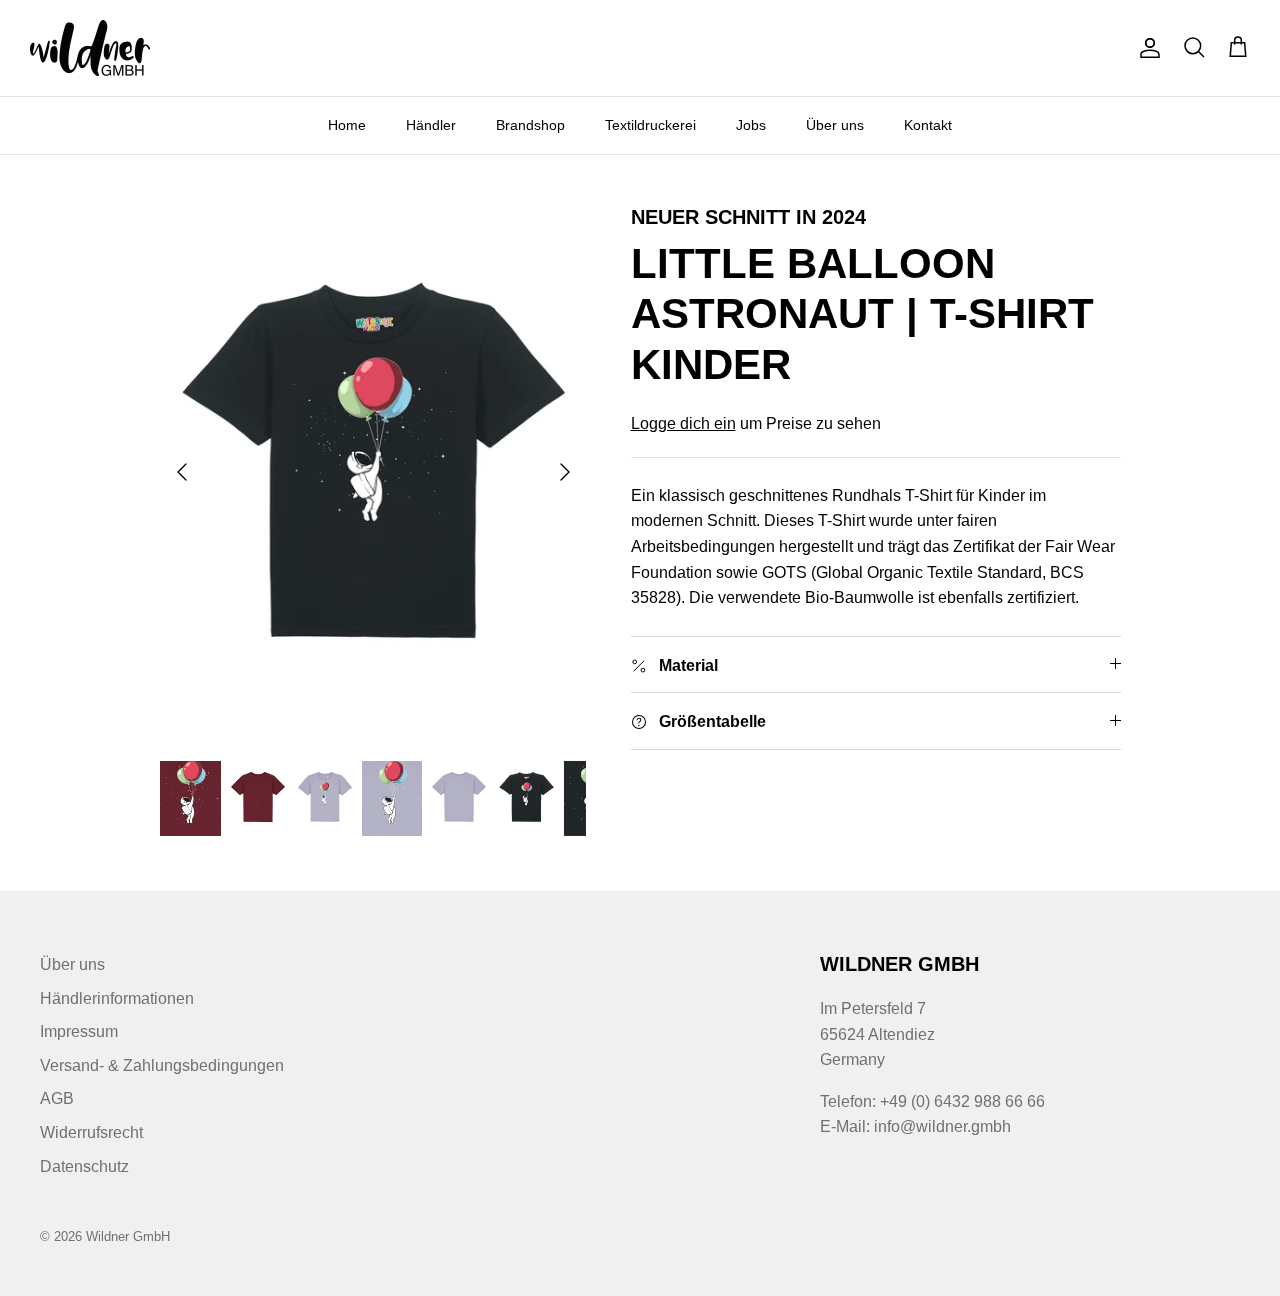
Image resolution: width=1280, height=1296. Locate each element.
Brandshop (530, 125)
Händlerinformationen (117, 998)
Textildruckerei (650, 125)
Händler (431, 125)
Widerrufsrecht (91, 1132)
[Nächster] (565, 472)
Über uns (835, 125)
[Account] (1146, 48)
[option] (373, 472)
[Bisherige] (182, 472)
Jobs (751, 125)
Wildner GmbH (128, 1236)
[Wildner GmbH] (90, 48)
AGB (57, 1098)
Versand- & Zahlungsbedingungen (162, 1065)
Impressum (79, 1031)
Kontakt (928, 125)
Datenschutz (84, 1166)
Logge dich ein (683, 423)
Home (347, 125)
